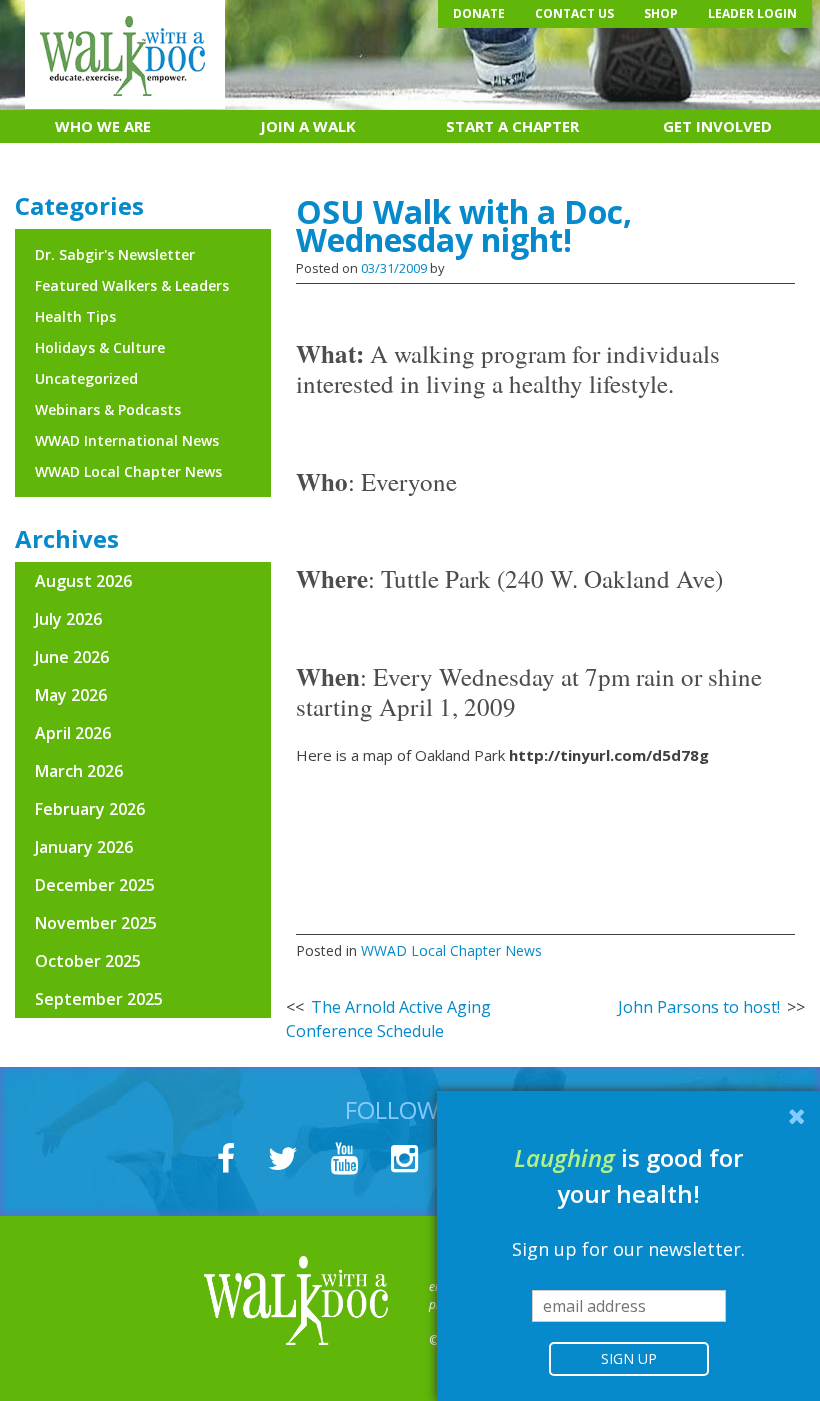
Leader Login (752, 13)
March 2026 (79, 771)
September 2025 (99, 999)
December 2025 (95, 885)
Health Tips (75, 316)
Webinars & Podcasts (108, 409)
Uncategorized (86, 378)
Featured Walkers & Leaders (132, 285)
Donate (479, 13)
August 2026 (83, 581)
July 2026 (68, 619)
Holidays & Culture (100, 347)
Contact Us (574, 13)
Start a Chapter (512, 126)
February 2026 (90, 809)
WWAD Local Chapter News (451, 950)
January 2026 (84, 847)
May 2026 (71, 695)
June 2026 (72, 657)
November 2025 (96, 923)
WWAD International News (127, 440)
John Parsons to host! (699, 1007)
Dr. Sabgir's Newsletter (115, 254)
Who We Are (103, 126)
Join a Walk (308, 126)
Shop (661, 13)
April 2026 (73, 733)
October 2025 (88, 961)
